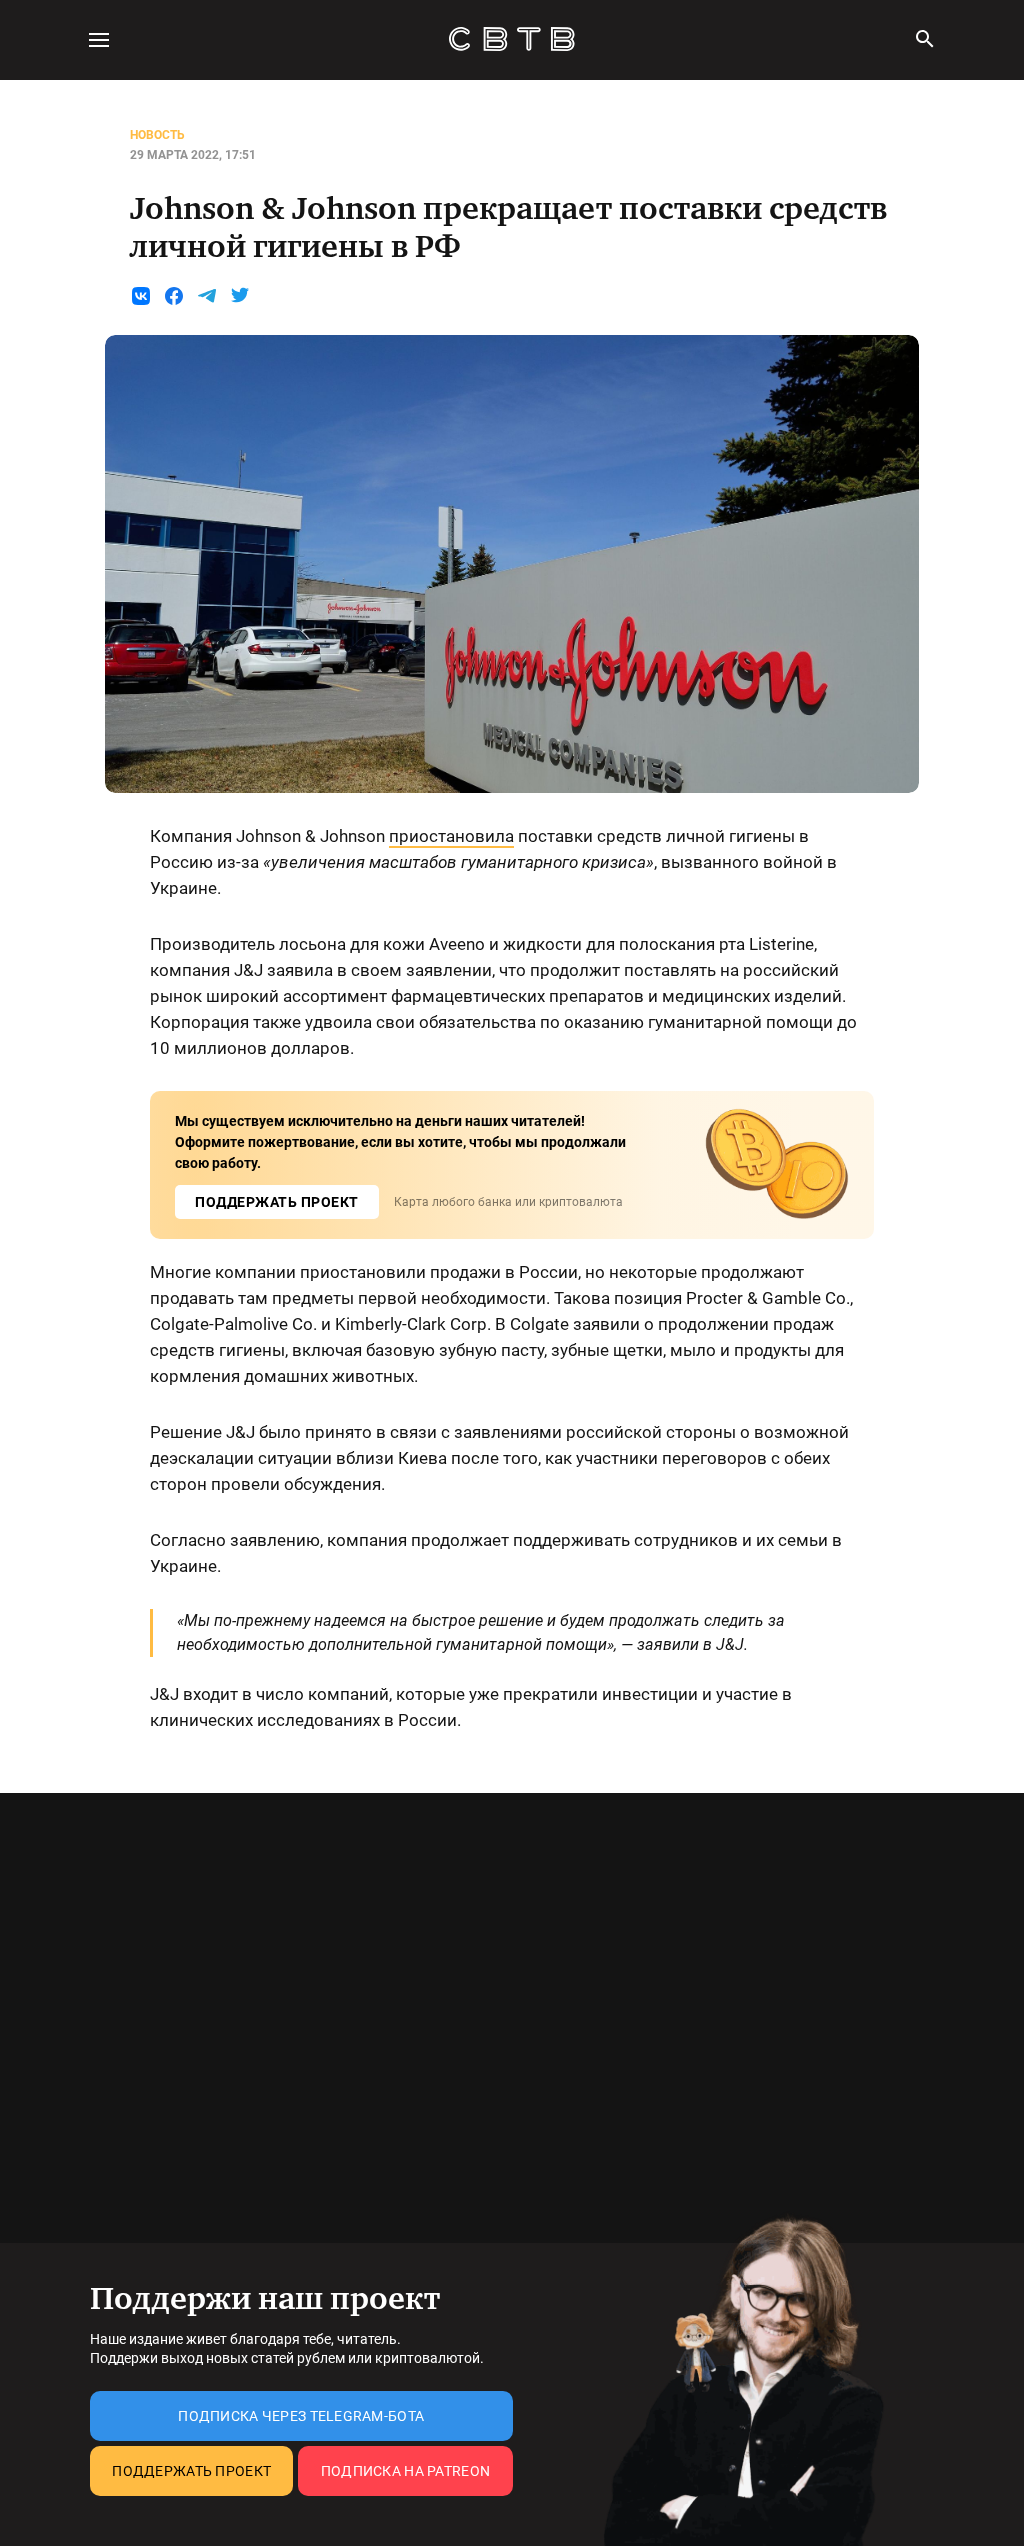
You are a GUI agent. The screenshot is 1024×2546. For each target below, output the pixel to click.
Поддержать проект (191, 2471)
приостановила (451, 836)
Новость (157, 135)
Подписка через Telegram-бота (301, 2416)
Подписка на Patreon (405, 2471)
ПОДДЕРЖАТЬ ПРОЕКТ (277, 1202)
